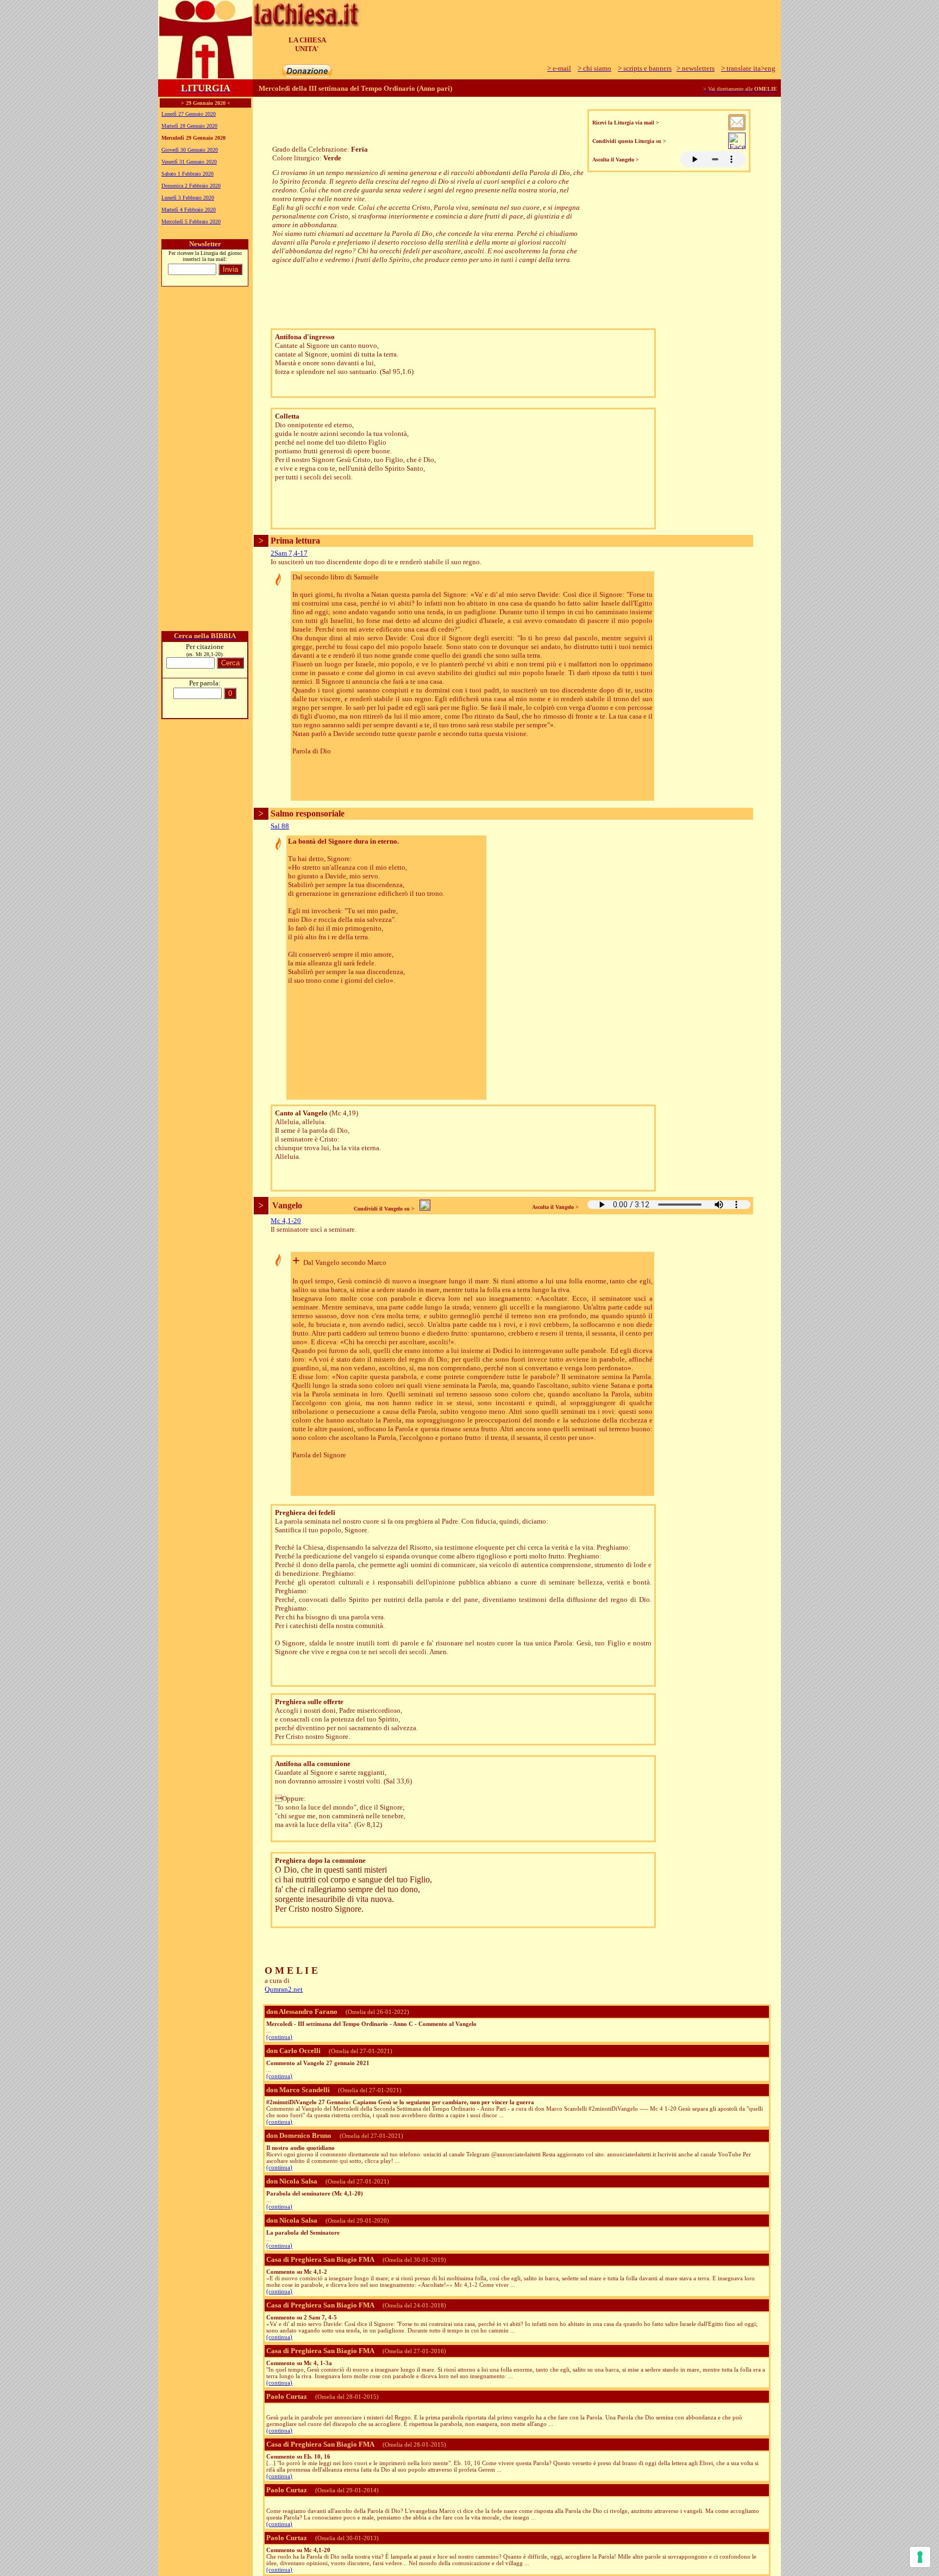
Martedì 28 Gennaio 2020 (189, 126)
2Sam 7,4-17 (289, 553)
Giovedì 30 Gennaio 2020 (190, 150)
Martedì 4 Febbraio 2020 (189, 210)
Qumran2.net (284, 1989)
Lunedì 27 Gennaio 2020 (189, 114)
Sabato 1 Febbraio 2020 (187, 174)
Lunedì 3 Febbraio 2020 (188, 198)
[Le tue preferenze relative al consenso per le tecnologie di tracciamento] (920, 2557)
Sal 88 (280, 826)
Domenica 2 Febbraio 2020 (191, 186)
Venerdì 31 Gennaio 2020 (189, 162)
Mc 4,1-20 (286, 1221)
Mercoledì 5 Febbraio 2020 (191, 222)
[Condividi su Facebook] (737, 146)
